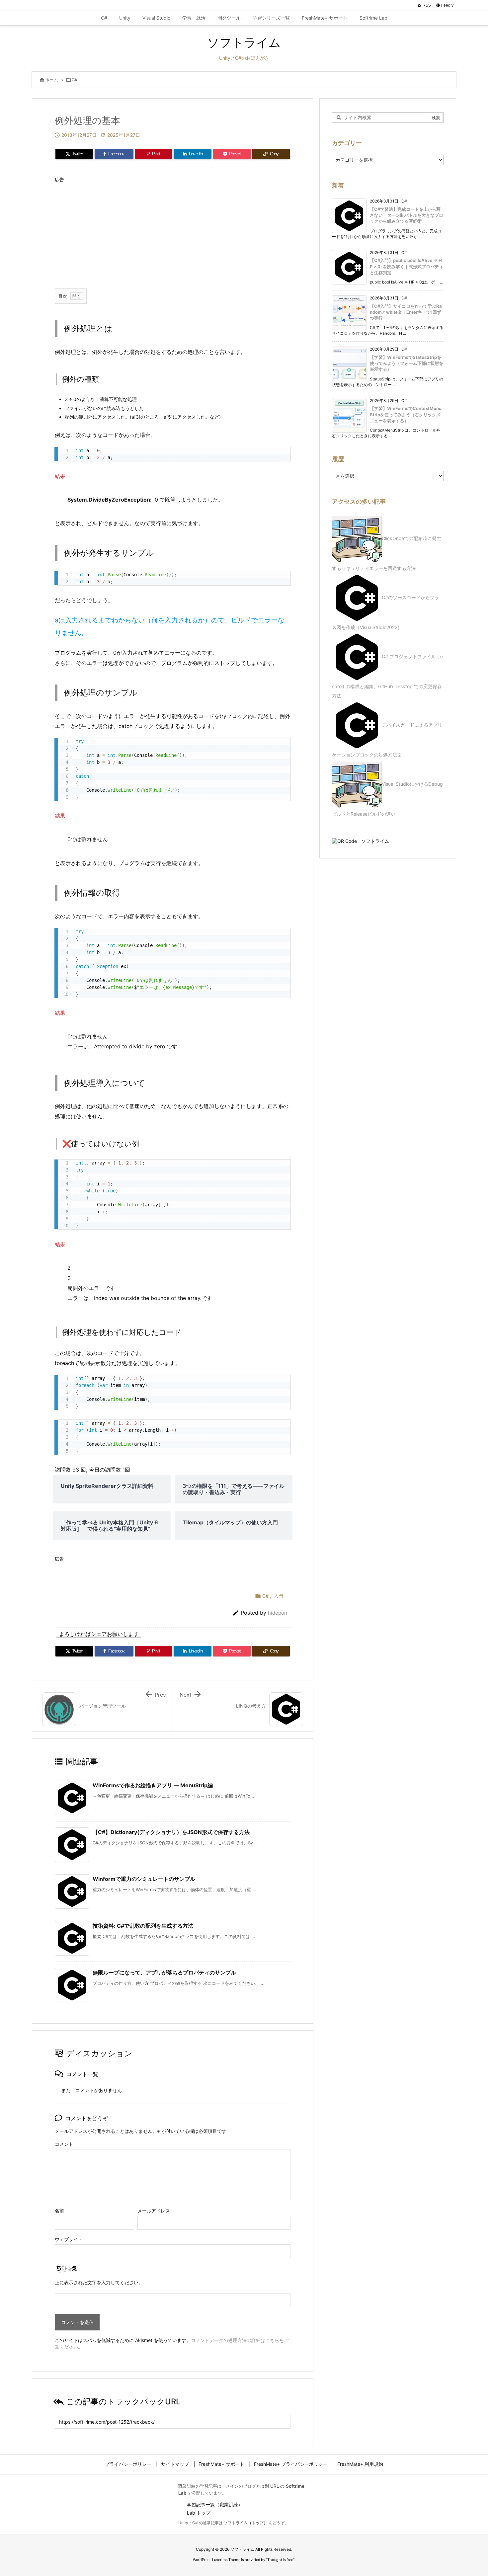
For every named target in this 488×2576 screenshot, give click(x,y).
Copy (282, 454)
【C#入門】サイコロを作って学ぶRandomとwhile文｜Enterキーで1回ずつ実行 (406, 312)
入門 (279, 1596)
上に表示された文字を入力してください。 (99, 2282)
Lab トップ (199, 2513)
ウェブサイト (69, 2239)
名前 (59, 2211)
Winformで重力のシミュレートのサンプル (144, 1879)
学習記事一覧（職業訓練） (215, 2504)
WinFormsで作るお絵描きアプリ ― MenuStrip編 (153, 1785)
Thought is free (280, 2560)
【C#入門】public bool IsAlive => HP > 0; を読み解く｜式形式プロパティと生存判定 (407, 266)
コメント (64, 2144)
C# (75, 80)
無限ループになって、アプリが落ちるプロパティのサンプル (164, 1972)
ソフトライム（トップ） (246, 2523)
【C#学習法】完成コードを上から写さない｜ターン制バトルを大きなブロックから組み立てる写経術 (407, 215)
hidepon (278, 1613)
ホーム (52, 80)
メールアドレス (154, 2211)
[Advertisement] (173, 232)
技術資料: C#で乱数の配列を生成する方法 (143, 1926)
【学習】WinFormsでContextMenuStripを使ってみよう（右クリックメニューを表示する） (406, 414)
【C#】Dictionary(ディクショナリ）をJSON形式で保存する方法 (171, 1832)
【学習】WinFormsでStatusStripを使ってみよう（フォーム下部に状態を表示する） (407, 363)
